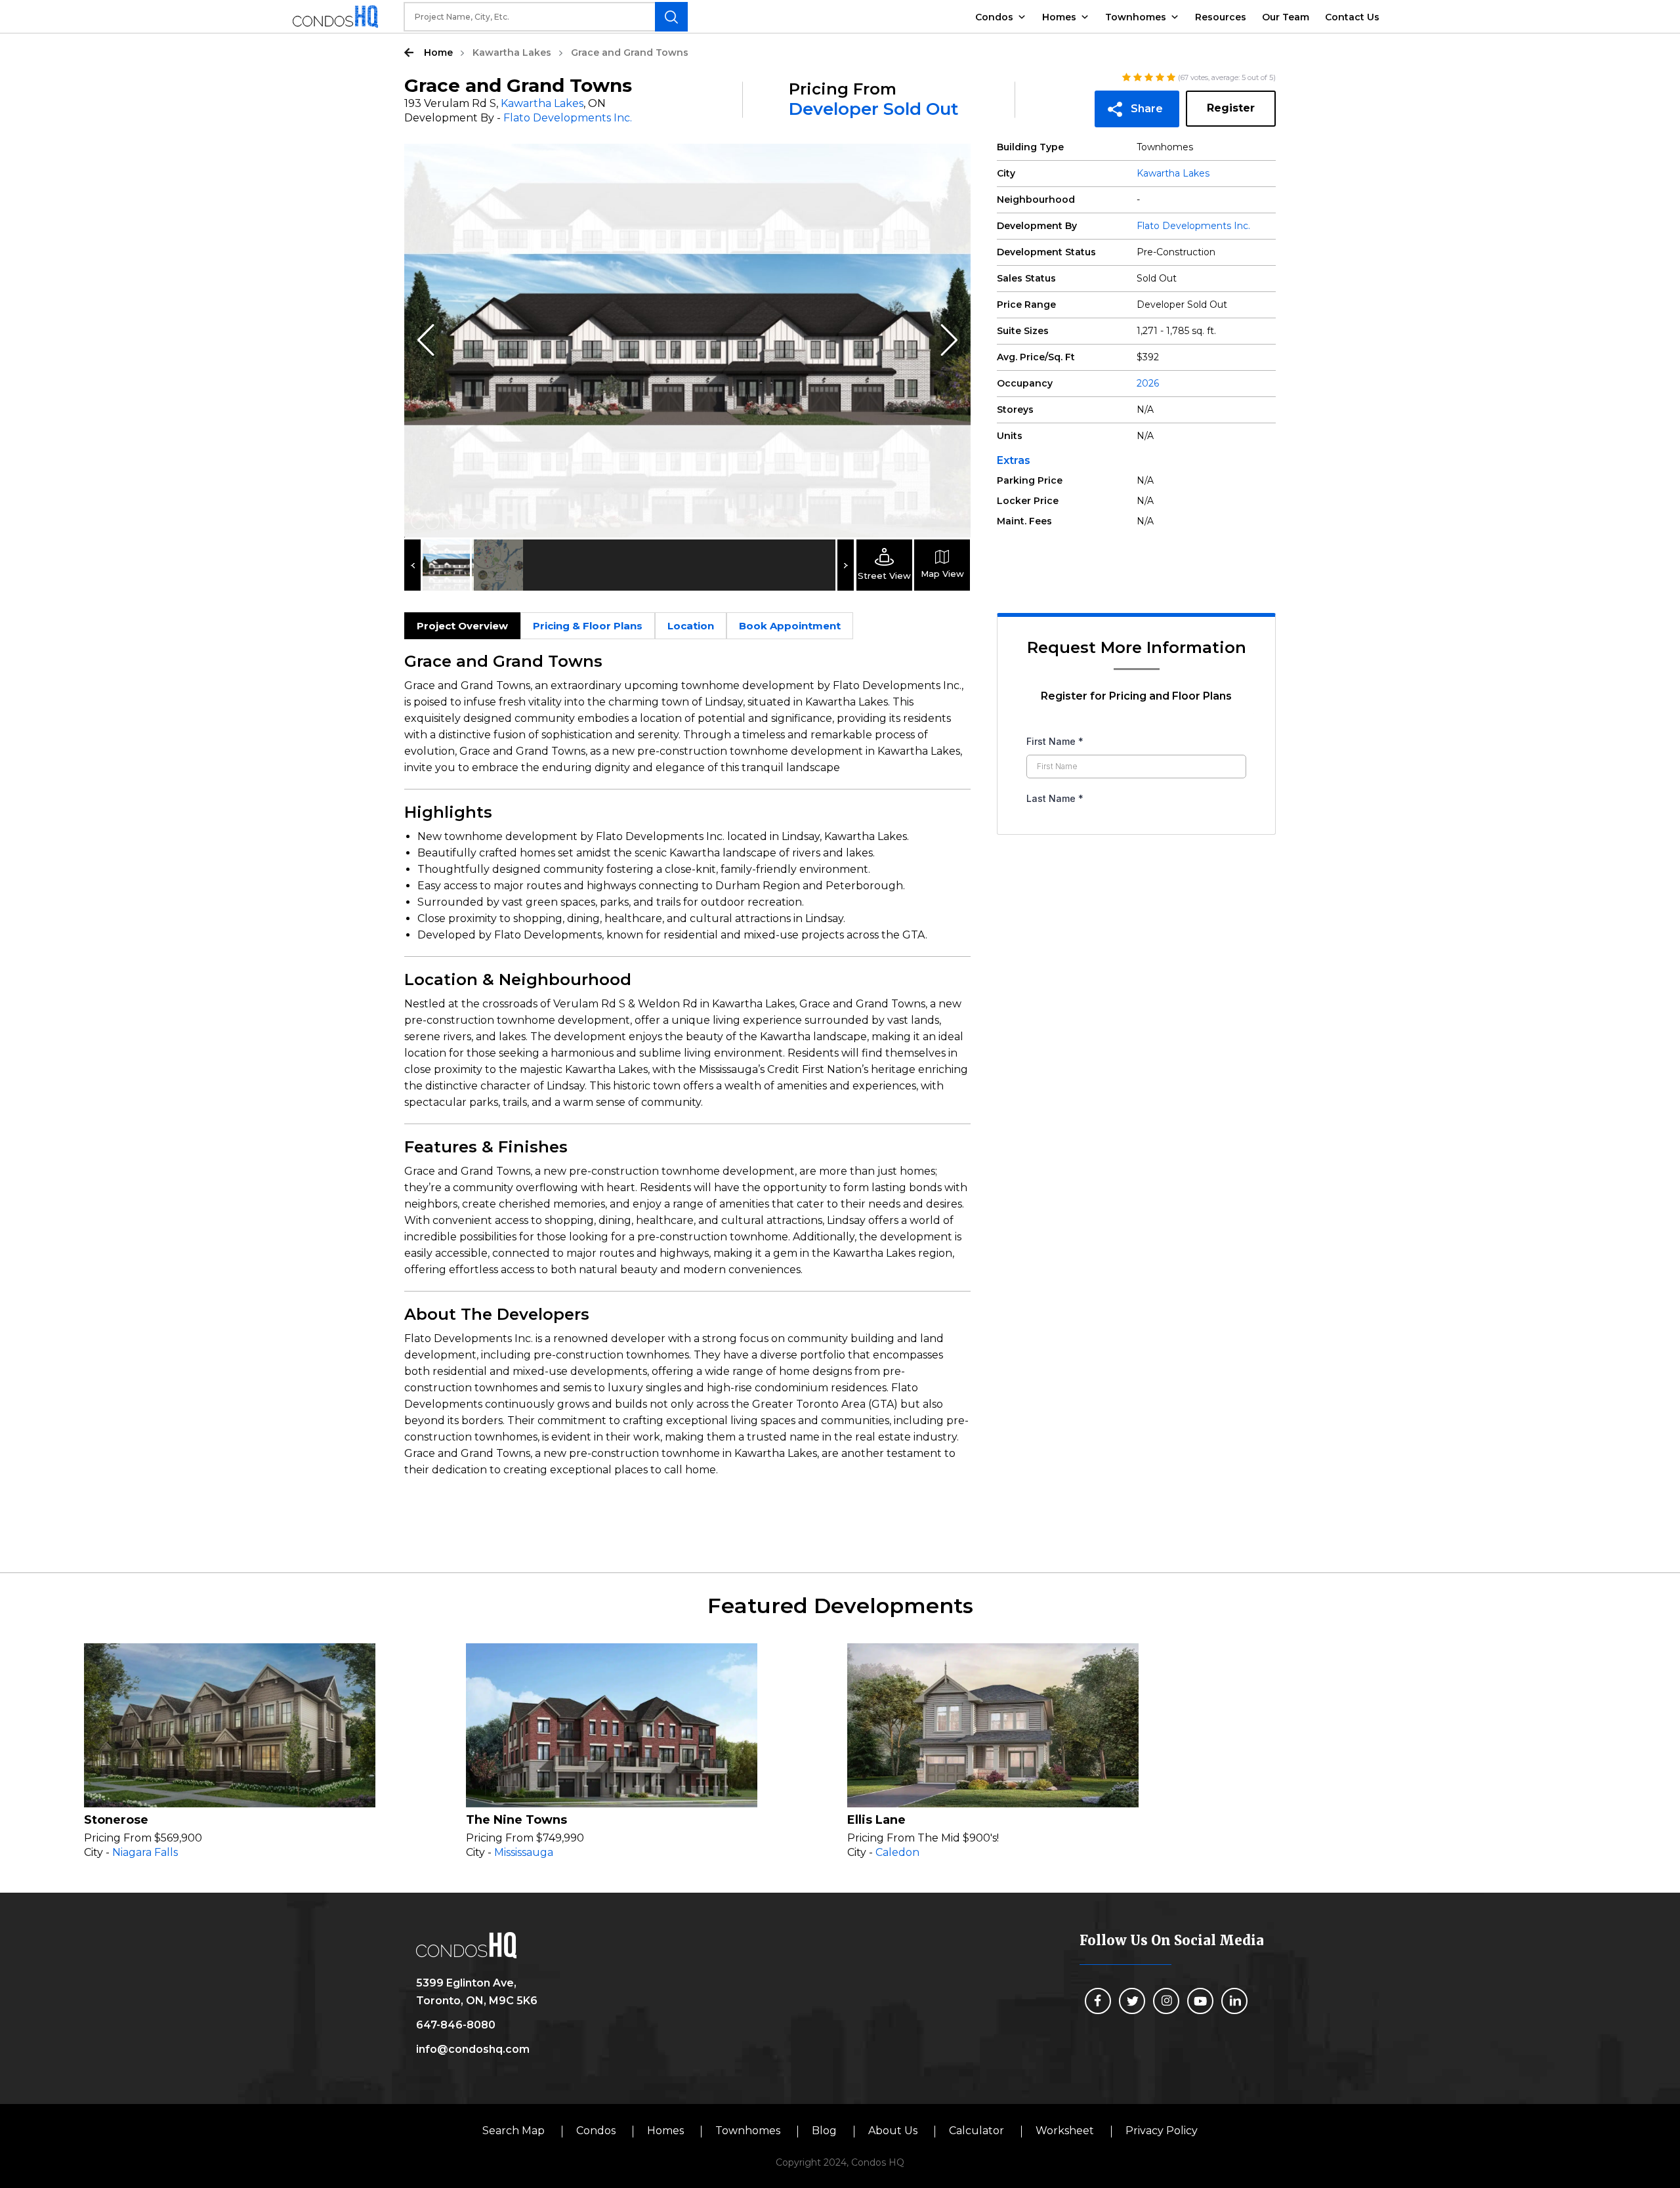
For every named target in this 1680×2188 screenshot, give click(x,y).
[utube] (1200, 2001)
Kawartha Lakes (512, 53)
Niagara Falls (145, 1852)
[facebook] (1098, 2001)
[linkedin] (1234, 2001)
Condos (994, 17)
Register (1231, 108)
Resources (1221, 17)
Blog (824, 2131)
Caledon (897, 1852)
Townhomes (1136, 17)
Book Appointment (790, 626)
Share (1147, 109)
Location (691, 626)
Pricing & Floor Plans (588, 626)
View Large (951, 163)
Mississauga (524, 1852)
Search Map (514, 2131)
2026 (1148, 383)
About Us (893, 2131)
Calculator (976, 2131)
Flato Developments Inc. (568, 118)
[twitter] (1132, 2001)
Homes (1059, 17)
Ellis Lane (876, 1820)
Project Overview (462, 626)
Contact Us (1352, 17)
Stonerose (116, 1820)
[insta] (1166, 2001)
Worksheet (1065, 2131)
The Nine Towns (516, 1820)
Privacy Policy (1162, 2131)
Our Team (1286, 17)
